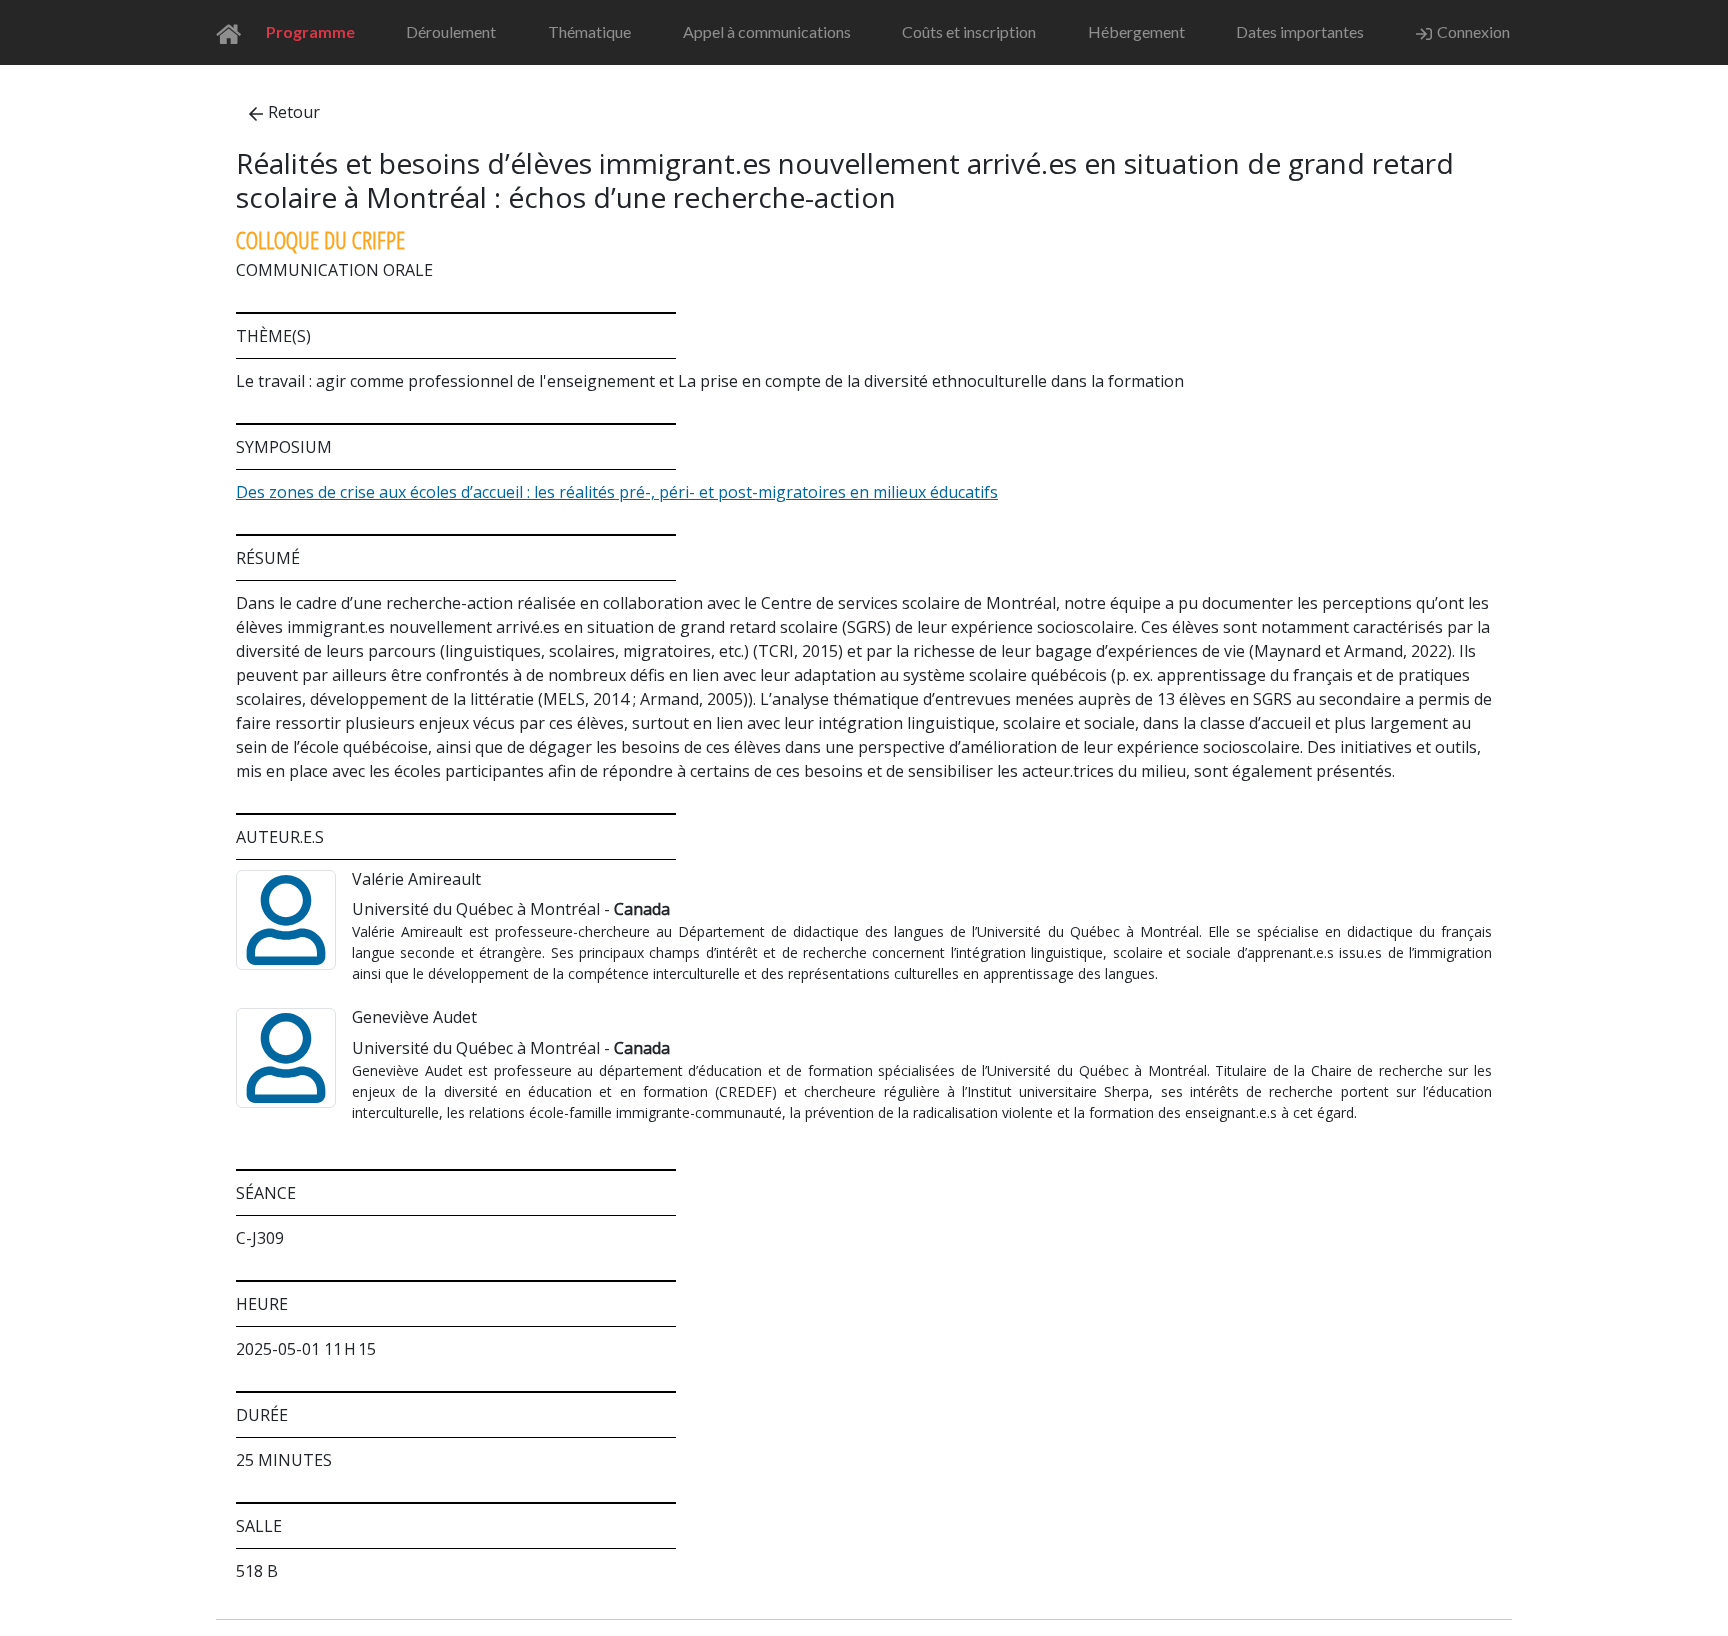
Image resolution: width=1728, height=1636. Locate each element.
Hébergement (1136, 31)
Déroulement (451, 31)
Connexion (1473, 31)
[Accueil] (234, 32)
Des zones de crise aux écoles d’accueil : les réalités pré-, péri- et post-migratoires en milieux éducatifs (617, 492)
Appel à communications (767, 31)
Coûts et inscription (969, 31)
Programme (310, 31)
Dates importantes (1300, 31)
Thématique (589, 31)
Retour (294, 112)
